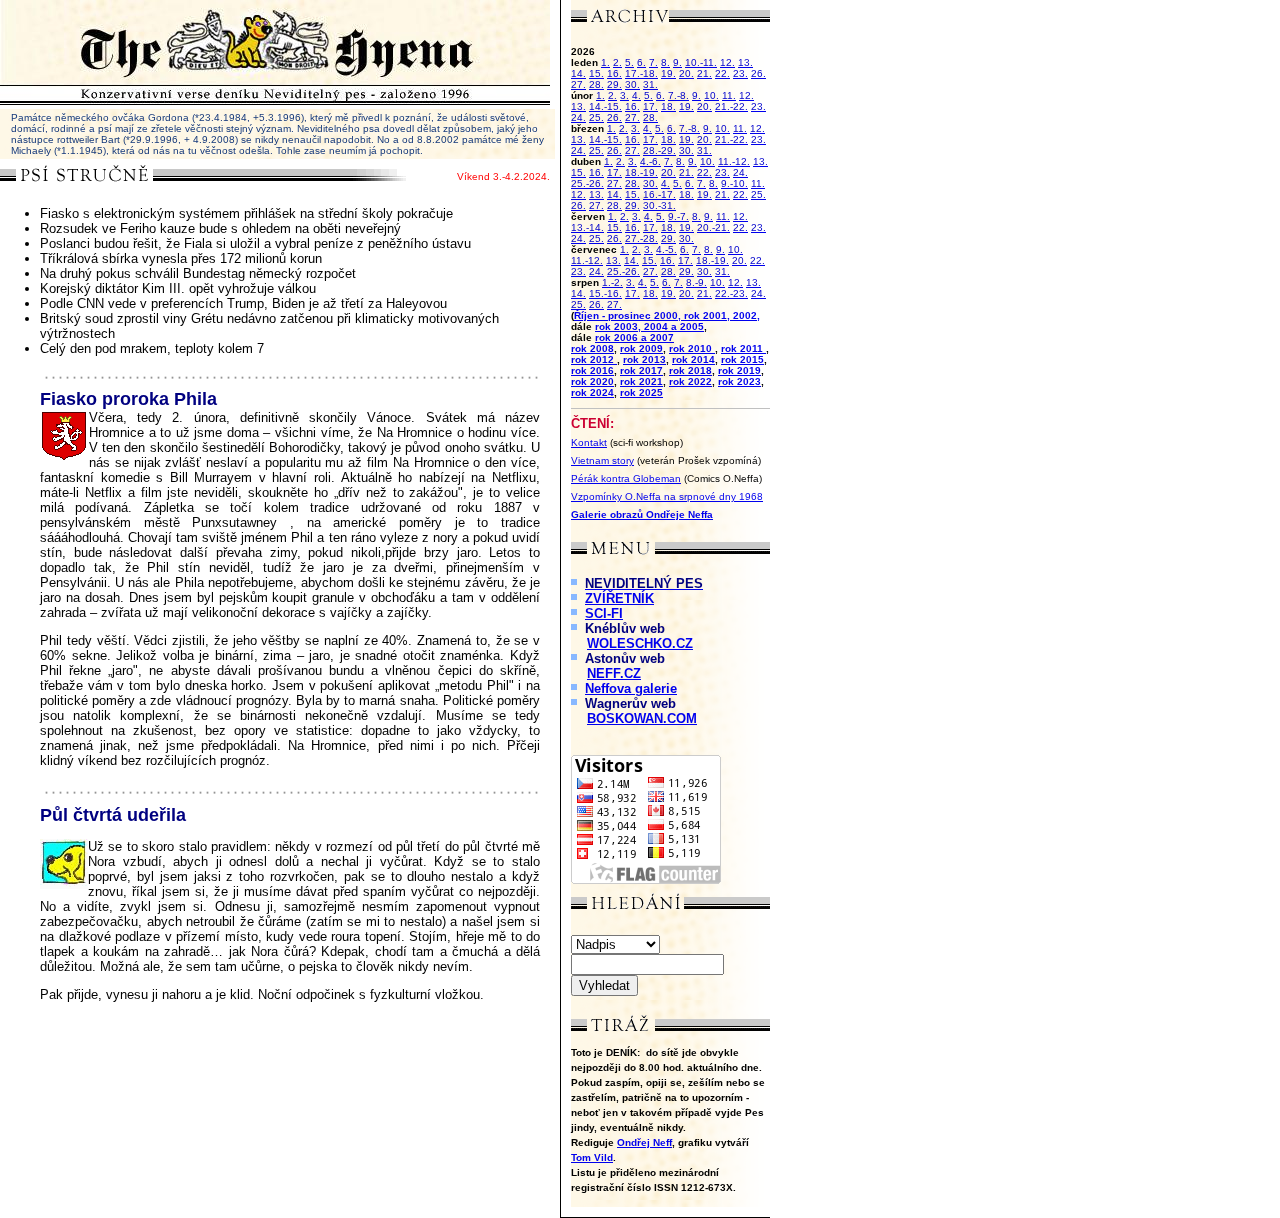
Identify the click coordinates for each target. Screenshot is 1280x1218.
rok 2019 (739, 370)
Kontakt (589, 442)
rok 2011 (743, 348)
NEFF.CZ (614, 673)
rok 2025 (641, 392)
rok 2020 (592, 381)
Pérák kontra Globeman (626, 478)
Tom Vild (592, 1157)
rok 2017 (641, 370)
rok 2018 (690, 370)
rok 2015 (742, 359)
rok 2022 (690, 381)
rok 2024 (592, 392)
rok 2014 (693, 359)
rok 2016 (592, 370)
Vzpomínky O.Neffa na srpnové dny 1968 (667, 496)
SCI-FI (604, 613)
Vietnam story (602, 460)
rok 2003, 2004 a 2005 (649, 326)
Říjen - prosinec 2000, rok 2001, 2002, (667, 315)
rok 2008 (592, 348)
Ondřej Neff (644, 1142)
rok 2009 (641, 348)
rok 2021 (641, 381)
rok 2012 (594, 359)
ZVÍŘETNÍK (619, 598)
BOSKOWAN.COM (642, 718)
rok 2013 (644, 359)
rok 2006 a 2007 (634, 337)
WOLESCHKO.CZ (640, 643)
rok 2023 (739, 381)
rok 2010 (692, 348)
